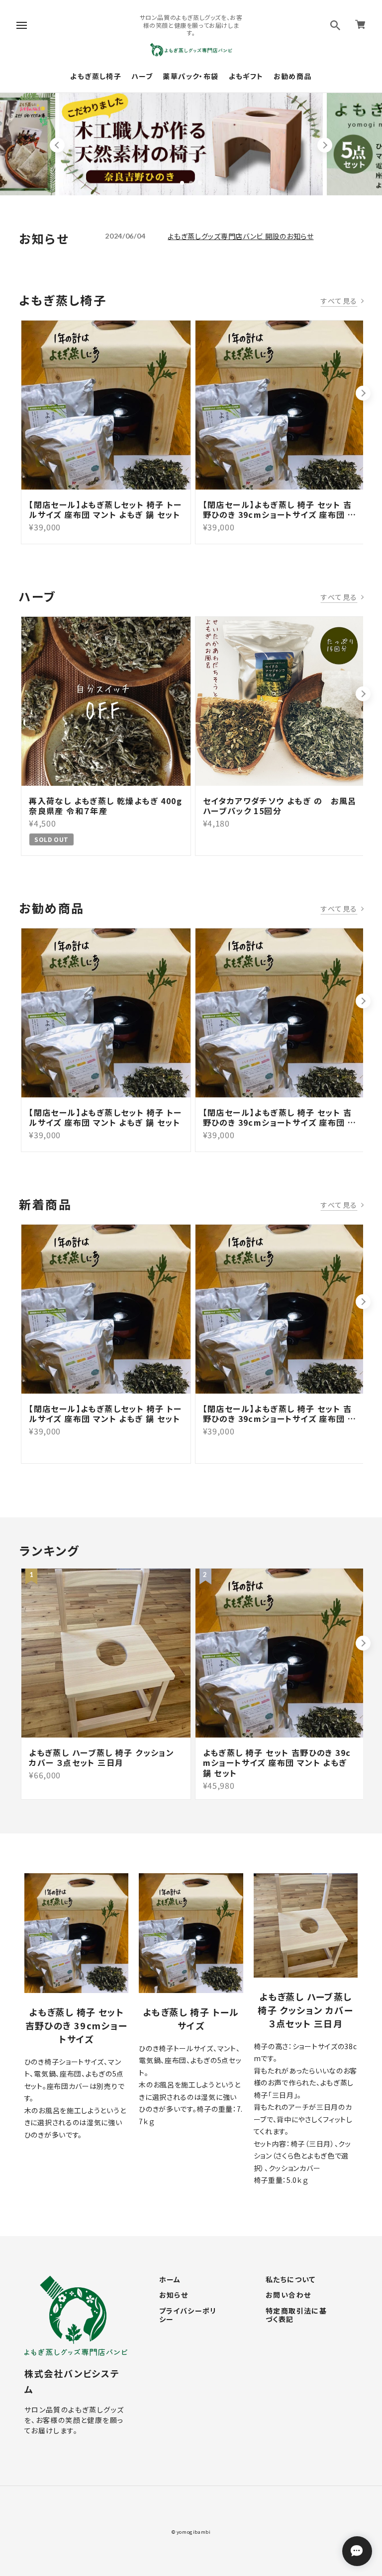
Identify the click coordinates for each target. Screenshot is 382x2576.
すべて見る (339, 301)
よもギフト (246, 76)
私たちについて (291, 2280)
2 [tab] (191, 183)
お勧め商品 (293, 76)
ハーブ (142, 76)
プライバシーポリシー (188, 2315)
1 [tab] (182, 183)
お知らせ (174, 2295)
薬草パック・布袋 (191, 76)
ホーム (170, 2280)
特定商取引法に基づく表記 (296, 2315)
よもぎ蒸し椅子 (96, 76)
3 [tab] (200, 183)
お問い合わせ (288, 2295)
